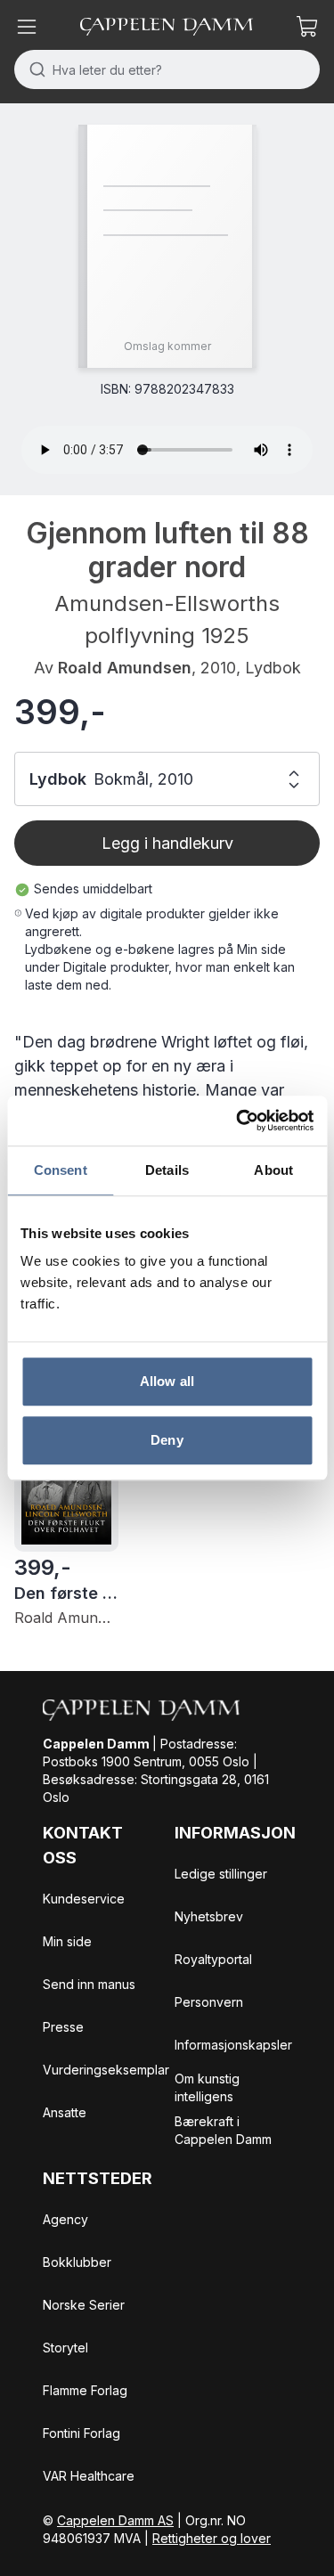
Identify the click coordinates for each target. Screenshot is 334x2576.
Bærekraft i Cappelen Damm (223, 2130)
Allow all (167, 1381)
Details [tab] (167, 1170)
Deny (167, 1440)
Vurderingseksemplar (106, 2070)
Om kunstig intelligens (207, 2087)
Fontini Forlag (81, 2433)
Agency (65, 2219)
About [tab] (273, 1170)
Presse (63, 2027)
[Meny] (27, 27)
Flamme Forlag (85, 2390)
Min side (67, 1941)
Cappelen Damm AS (115, 2520)
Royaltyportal (213, 1959)
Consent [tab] (61, 1170)
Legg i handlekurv (167, 843)
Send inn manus (89, 1984)
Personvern (209, 2002)
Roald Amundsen (125, 668)
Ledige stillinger (221, 1874)
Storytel (65, 2348)
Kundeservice (84, 1899)
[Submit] (33, 69)
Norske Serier (84, 2305)
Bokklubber (77, 2262)
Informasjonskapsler (233, 2045)
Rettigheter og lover (212, 2538)
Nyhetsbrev (209, 1916)
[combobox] (167, 69)
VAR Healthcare (89, 2476)
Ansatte (65, 2112)
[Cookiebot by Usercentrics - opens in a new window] (238, 1121)
